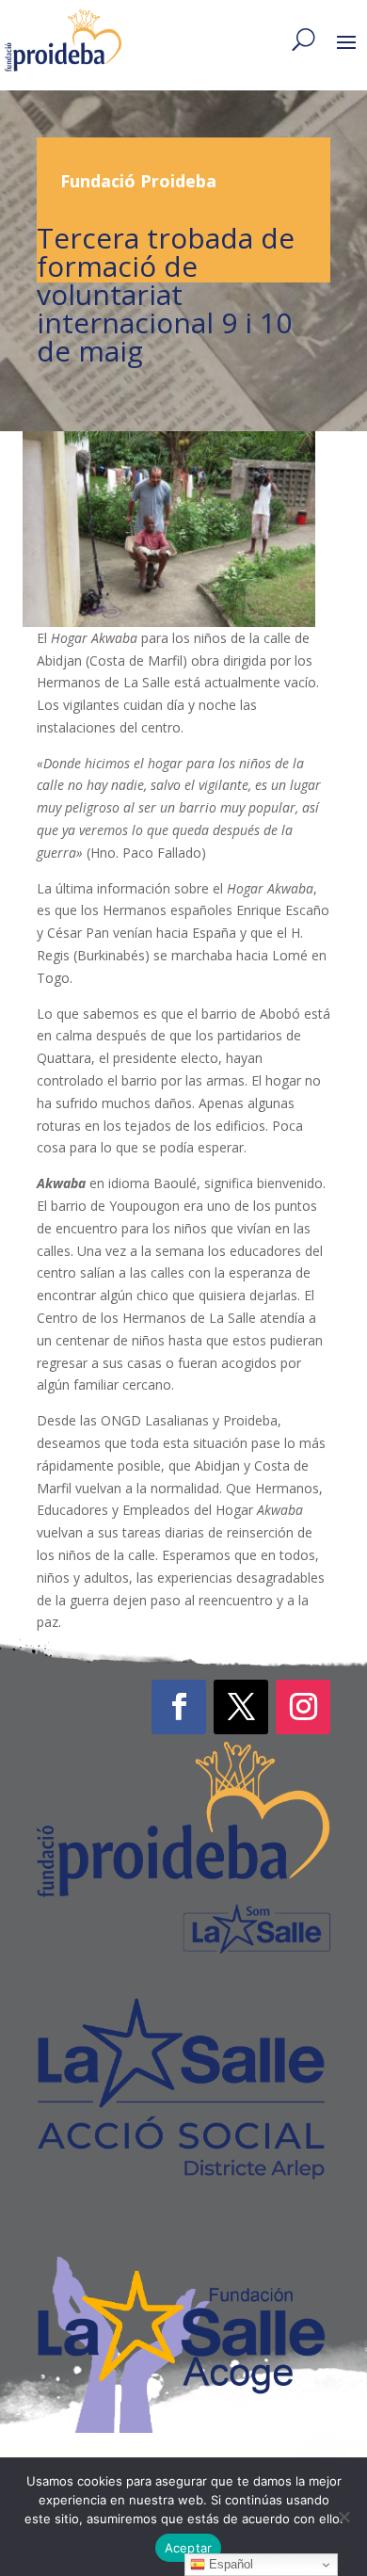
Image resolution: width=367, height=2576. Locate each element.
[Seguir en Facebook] (179, 1707)
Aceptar (189, 2548)
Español (229, 2564)
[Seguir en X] (241, 1707)
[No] (343, 2517)
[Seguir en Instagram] (303, 1707)
